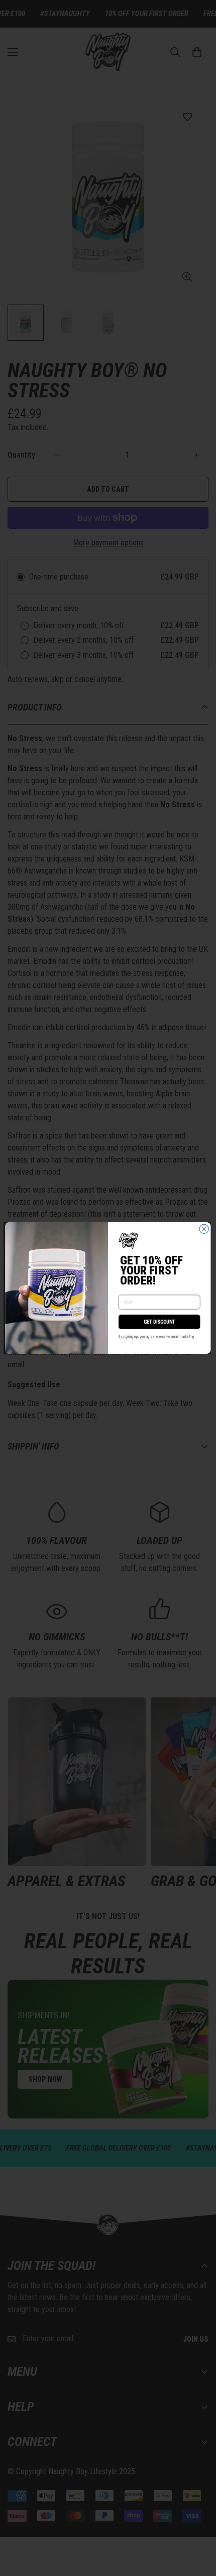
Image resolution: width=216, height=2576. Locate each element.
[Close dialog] (204, 1229)
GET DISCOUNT (159, 1322)
